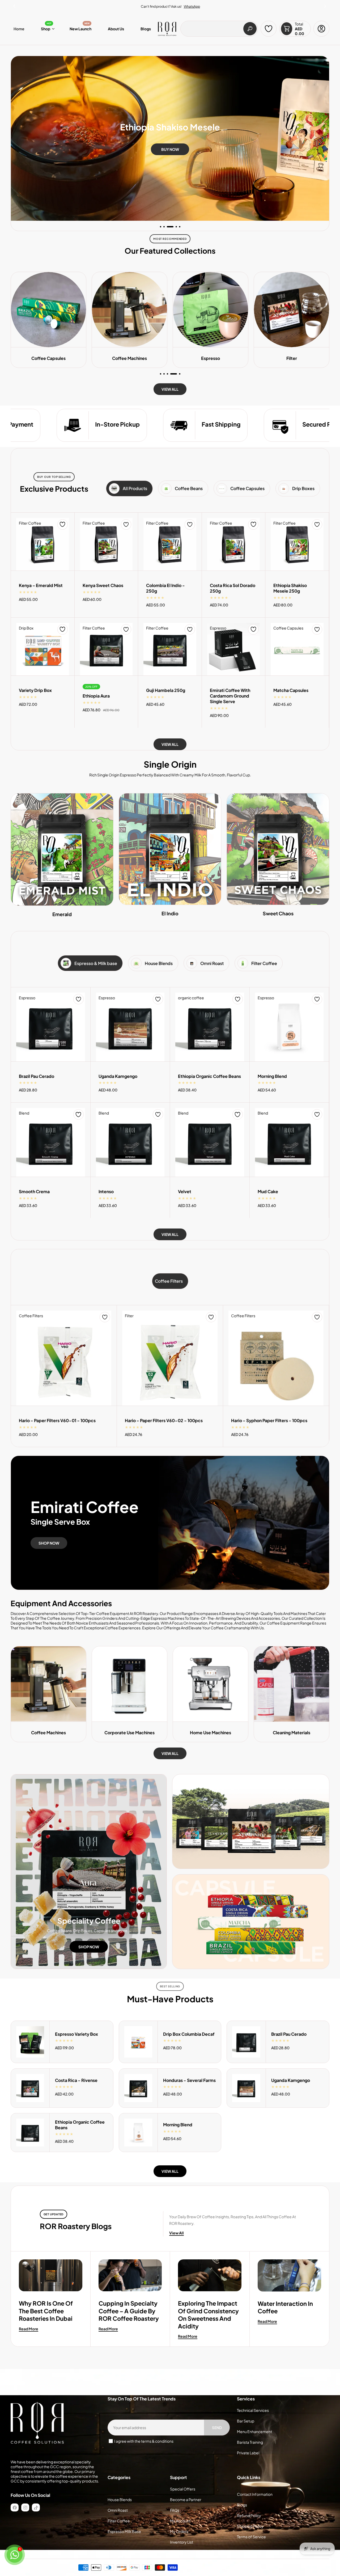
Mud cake (268, 1192)
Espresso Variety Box (76, 2034)
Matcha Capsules (291, 690)
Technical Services (253, 2410)
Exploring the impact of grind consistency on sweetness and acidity (208, 2315)
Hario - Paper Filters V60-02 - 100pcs (164, 1421)
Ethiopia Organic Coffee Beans (209, 1076)
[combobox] (219, 29)
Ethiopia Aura (96, 696)
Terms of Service (251, 2537)
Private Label (248, 2453)
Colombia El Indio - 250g (165, 588)
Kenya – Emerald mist (41, 585)
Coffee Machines (48, 1733)
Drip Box (211, 358)
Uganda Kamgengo (118, 1076)
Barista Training (250, 2442)
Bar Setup (246, 2421)
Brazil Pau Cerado (37, 1076)
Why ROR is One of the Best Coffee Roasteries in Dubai (46, 2311)
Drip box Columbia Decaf (189, 2034)
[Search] (250, 29)
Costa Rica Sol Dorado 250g (233, 588)
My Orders (179, 2531)
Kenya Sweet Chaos (103, 585)
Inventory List (182, 2542)
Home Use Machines (211, 1733)
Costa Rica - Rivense (76, 2080)
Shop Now (49, 1543)
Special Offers (183, 2489)
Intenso (106, 1192)
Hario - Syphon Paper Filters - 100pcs (269, 1421)
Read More (29, 2329)
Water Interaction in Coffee (285, 2307)
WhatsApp (192, 7)
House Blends (120, 2500)
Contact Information (255, 2494)
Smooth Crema (34, 1192)
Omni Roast (118, 2510)
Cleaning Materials (292, 1733)
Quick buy (43, 550)
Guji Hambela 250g (166, 690)
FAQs (175, 2510)
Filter (130, 358)
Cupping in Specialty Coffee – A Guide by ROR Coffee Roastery (129, 2311)
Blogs (242, 2505)
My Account (180, 2521)
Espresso (48, 358)
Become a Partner (186, 2500)
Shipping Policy (250, 2526)
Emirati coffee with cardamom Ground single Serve (230, 696)
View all (170, 389)
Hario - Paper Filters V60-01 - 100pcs (57, 1421)
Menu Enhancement (254, 2432)
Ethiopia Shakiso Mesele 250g (290, 588)
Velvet (185, 1192)
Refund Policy (249, 2515)
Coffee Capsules (292, 358)
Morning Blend (272, 1076)
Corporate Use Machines (129, 1733)
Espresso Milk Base (124, 2531)
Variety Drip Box (35, 690)
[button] (325, 5)
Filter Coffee (119, 2521)
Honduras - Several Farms (189, 2080)
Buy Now (170, 152)
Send (217, 2428)
